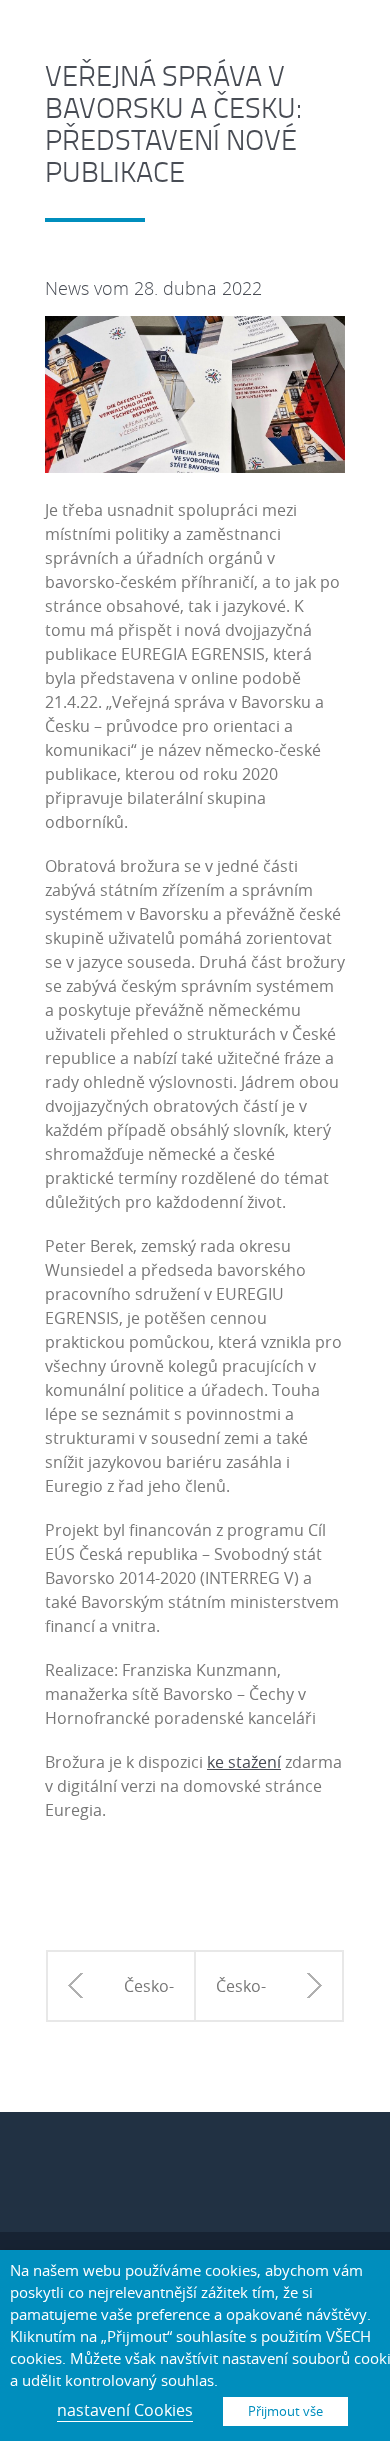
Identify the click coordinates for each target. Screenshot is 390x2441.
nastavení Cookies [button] (125, 2410)
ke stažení (244, 1762)
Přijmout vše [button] (285, 2411)
